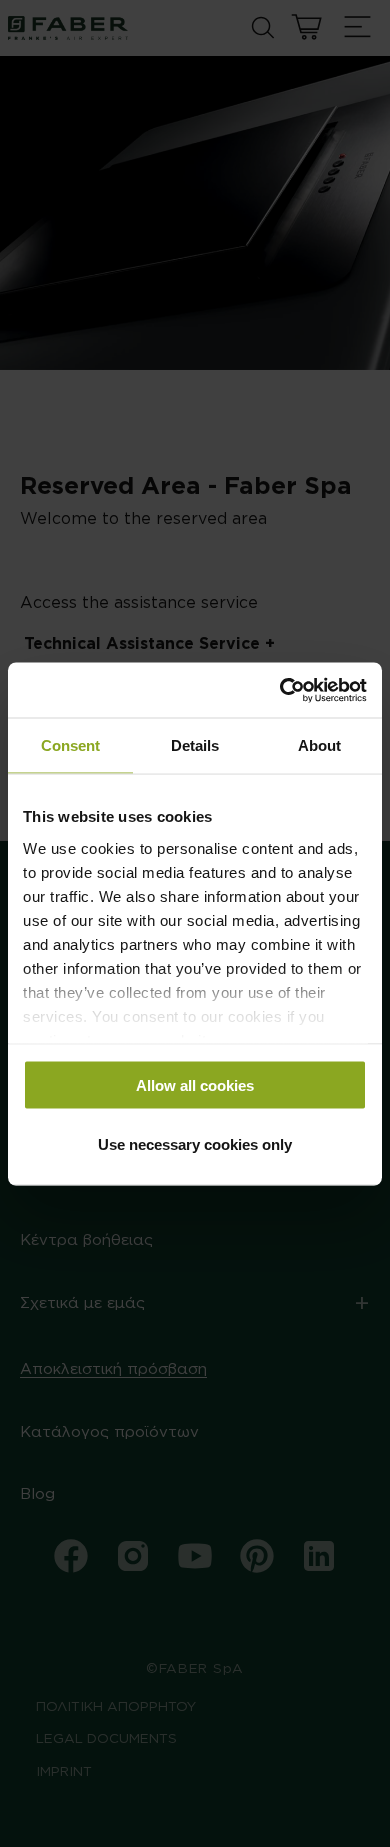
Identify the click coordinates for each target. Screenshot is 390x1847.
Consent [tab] (70, 745)
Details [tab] (195, 745)
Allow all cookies (195, 1085)
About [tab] (319, 745)
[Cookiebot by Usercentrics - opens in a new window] (280, 690)
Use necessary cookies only (195, 1143)
